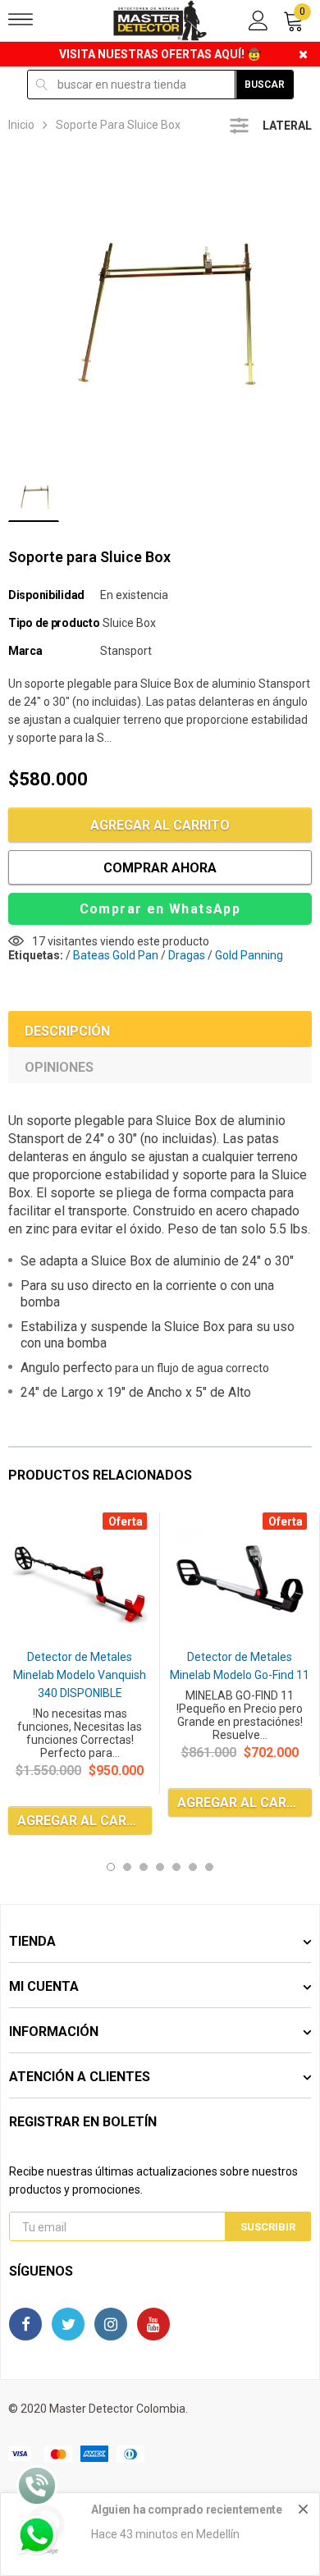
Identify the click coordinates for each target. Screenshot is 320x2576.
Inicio (21, 125)
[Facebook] (25, 2324)
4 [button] (160, 1867)
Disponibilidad (46, 595)
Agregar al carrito (160, 825)
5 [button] (176, 1867)
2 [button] (127, 1867)
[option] (160, 306)
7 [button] (209, 1867)
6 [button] (193, 1867)
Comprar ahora (160, 868)
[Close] (303, 2509)
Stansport (126, 651)
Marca (25, 651)
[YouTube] (153, 2324)
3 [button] (144, 1867)
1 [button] (111, 1867)
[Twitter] (68, 2324)
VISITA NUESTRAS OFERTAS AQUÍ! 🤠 (160, 54)
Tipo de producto (54, 623)
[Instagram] (111, 2324)
